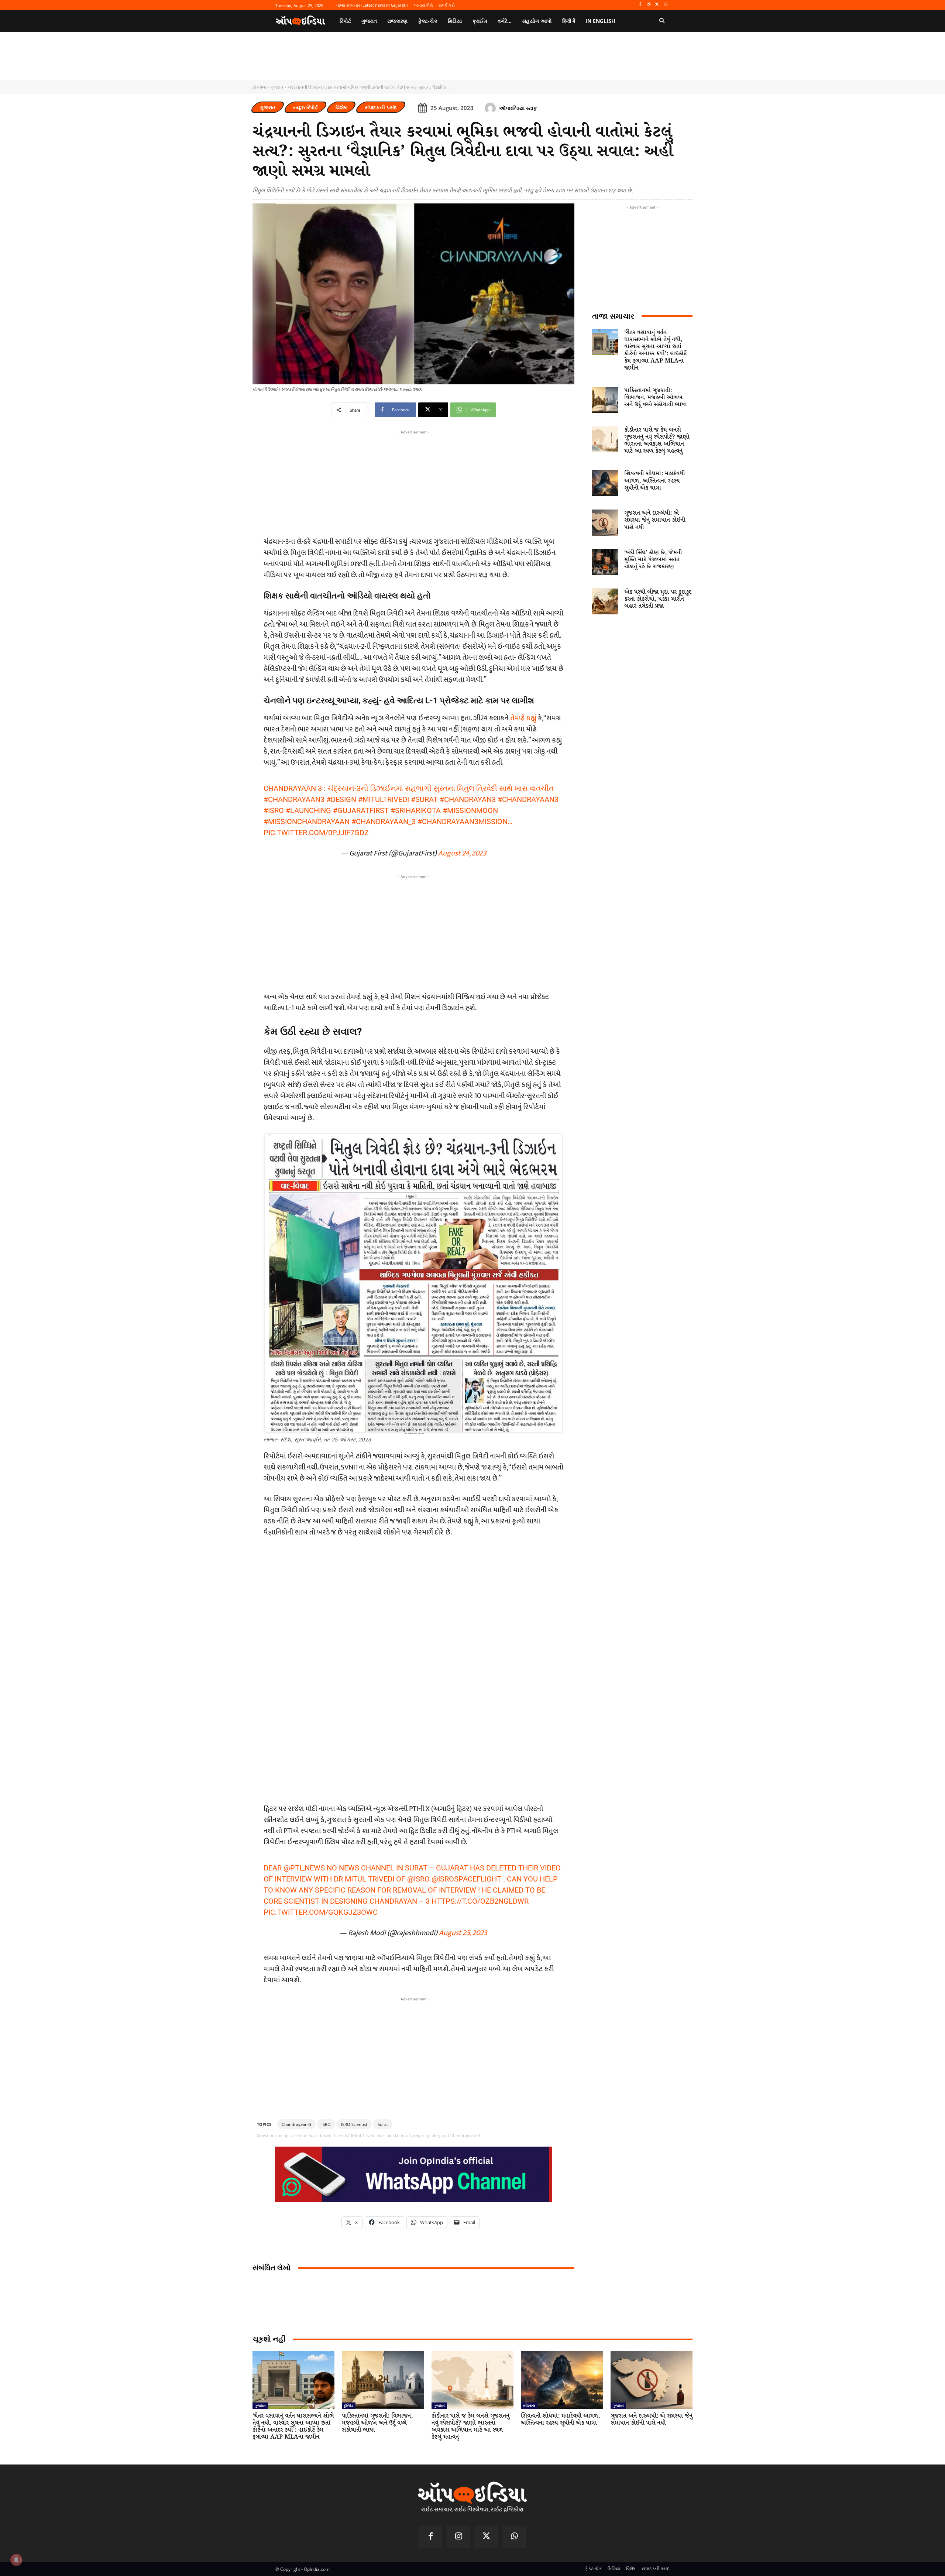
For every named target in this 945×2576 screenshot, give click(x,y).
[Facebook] (640, 5)
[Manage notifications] (16, 2560)
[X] (657, 5)
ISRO (326, 2124)
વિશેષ (341, 107)
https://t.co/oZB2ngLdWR (480, 1901)
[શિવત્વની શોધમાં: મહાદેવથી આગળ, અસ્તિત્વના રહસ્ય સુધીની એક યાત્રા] (605, 483)
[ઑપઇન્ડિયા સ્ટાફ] (491, 108)
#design (341, 799)
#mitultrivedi (384, 799)
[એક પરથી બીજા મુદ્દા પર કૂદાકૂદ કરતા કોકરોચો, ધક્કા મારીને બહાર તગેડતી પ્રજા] (605, 602)
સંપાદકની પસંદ (381, 107)
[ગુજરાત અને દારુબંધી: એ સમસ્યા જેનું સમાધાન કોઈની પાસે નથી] (605, 523)
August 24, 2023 (462, 853)
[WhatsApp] (665, 5)
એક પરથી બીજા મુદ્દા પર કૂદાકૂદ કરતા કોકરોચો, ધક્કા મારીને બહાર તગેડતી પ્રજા (658, 599)
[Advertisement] (413, 932)
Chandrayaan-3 (296, 2124)
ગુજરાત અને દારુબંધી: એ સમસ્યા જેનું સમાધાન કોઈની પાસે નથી (655, 520)
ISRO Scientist (354, 2124)
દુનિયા (349, 2405)
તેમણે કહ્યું (523, 718)
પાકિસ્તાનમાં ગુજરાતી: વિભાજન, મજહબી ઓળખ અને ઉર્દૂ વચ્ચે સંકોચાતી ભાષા (656, 397)
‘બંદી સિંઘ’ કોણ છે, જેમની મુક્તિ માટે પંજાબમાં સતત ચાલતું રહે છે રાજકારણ (653, 560)
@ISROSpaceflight (466, 1879)
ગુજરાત (277, 87)
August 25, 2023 (463, 1933)
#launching (308, 810)
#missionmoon (470, 810)
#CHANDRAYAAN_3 (384, 821)
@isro (418, 1879)
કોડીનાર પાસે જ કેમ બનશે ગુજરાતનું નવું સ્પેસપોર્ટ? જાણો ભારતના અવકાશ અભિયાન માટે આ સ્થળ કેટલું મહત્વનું (657, 441)
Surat (383, 2124)
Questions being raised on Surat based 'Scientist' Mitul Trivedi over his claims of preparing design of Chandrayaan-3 (368, 2135)
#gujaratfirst (361, 810)
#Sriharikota (416, 810)
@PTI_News (304, 1868)
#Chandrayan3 (468, 799)
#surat (424, 799)
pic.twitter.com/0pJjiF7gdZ (316, 833)
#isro (274, 810)
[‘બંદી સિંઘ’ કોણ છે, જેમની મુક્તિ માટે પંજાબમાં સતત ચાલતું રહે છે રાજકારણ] (605, 562)
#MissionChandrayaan (307, 821)
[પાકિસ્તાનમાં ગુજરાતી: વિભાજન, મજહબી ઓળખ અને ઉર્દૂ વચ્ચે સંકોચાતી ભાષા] (605, 400)
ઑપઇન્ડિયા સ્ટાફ (518, 108)
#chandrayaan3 (294, 799)
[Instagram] (649, 5)
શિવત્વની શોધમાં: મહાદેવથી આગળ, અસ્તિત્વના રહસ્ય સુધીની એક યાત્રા (654, 481)
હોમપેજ (259, 87)
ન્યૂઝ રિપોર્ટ (305, 107)
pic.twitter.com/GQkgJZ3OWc (321, 1912)
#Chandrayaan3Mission (463, 821)
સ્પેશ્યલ (529, 2405)
